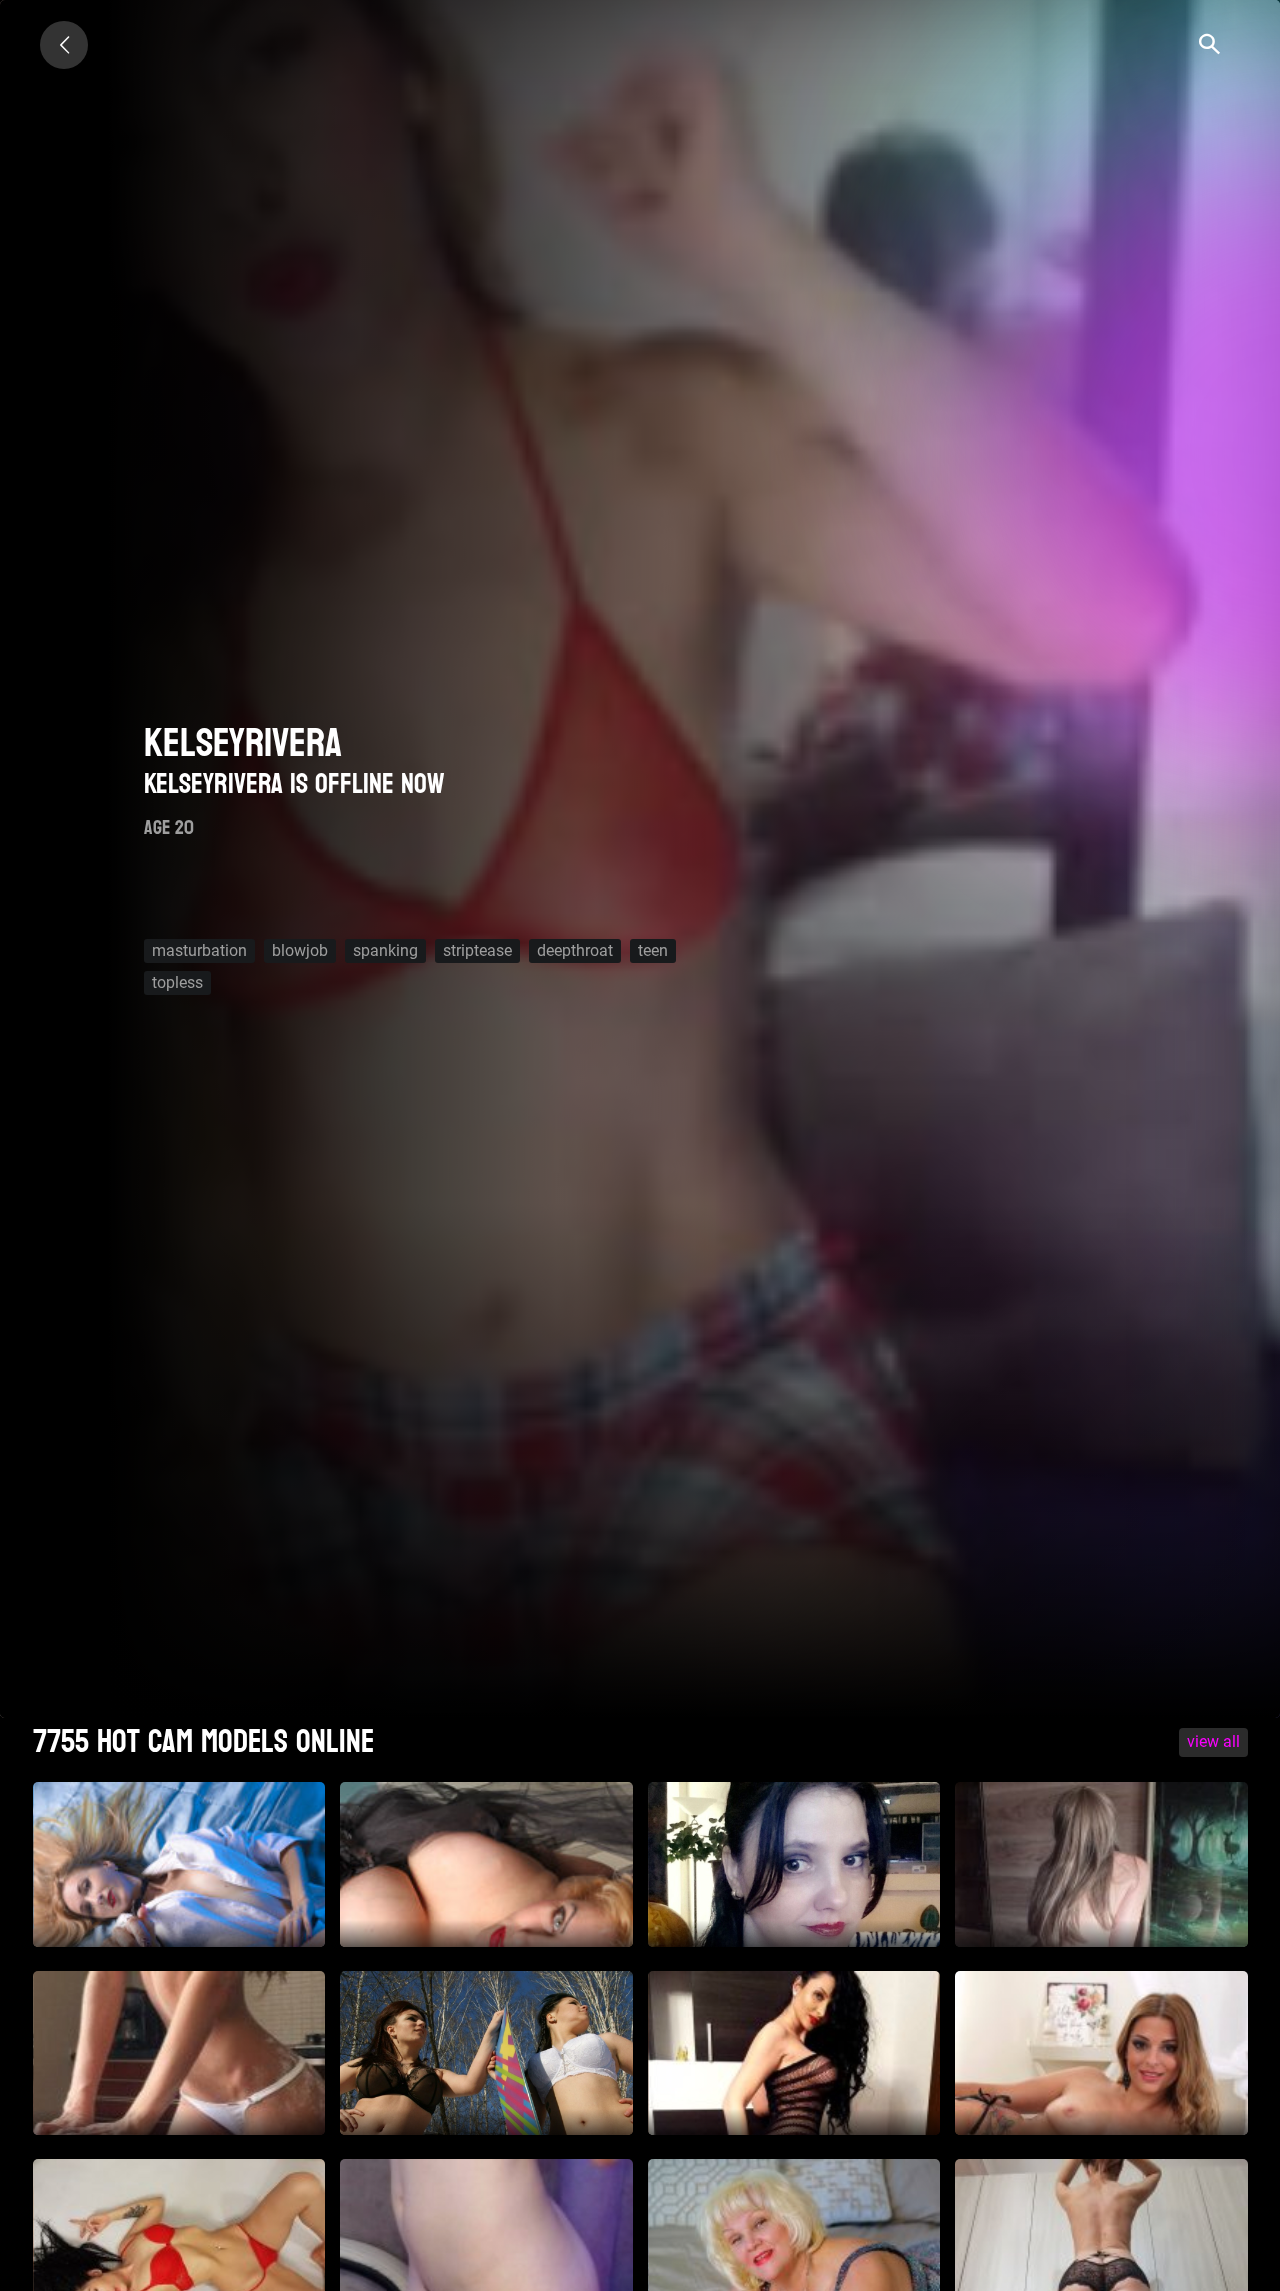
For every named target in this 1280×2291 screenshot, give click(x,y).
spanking (385, 950)
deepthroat (575, 950)
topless (177, 982)
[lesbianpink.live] (64, 45)
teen (653, 950)
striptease (477, 950)
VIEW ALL (1213, 1741)
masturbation (199, 950)
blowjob (300, 950)
